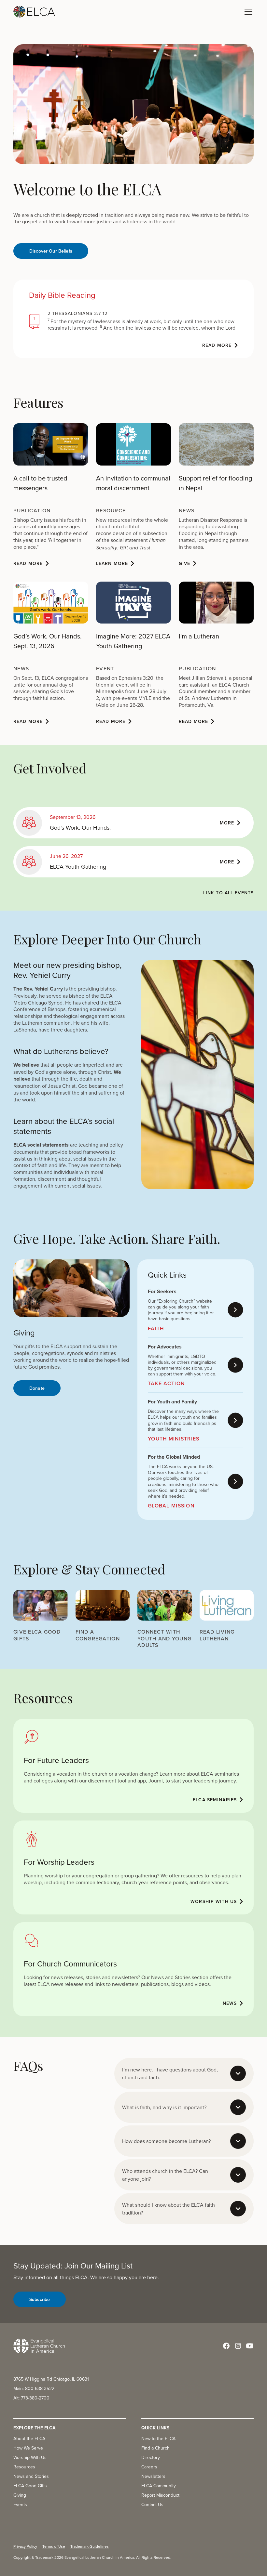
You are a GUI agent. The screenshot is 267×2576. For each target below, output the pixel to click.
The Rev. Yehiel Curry (38, 989)
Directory (151, 2457)
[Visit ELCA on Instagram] (238, 2346)
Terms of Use (54, 2546)
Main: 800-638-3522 (34, 2388)
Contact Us (152, 2504)
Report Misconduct (160, 2495)
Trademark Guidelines (90, 2546)
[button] (247, 12)
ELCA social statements (41, 1145)
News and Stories (31, 2476)
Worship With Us (30, 2457)
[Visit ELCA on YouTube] (250, 2346)
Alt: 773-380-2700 (31, 2398)
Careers (149, 2467)
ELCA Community (159, 2486)
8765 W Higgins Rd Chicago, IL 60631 (51, 2379)
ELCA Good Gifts (30, 2486)
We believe (26, 1065)
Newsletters (153, 2476)
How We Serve (28, 2448)
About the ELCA (29, 2438)
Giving (20, 2495)
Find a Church (155, 2448)
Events (20, 2504)
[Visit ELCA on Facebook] (226, 2346)
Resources (24, 2467)
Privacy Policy (25, 2546)
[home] (34, 12)
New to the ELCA (158, 2438)
